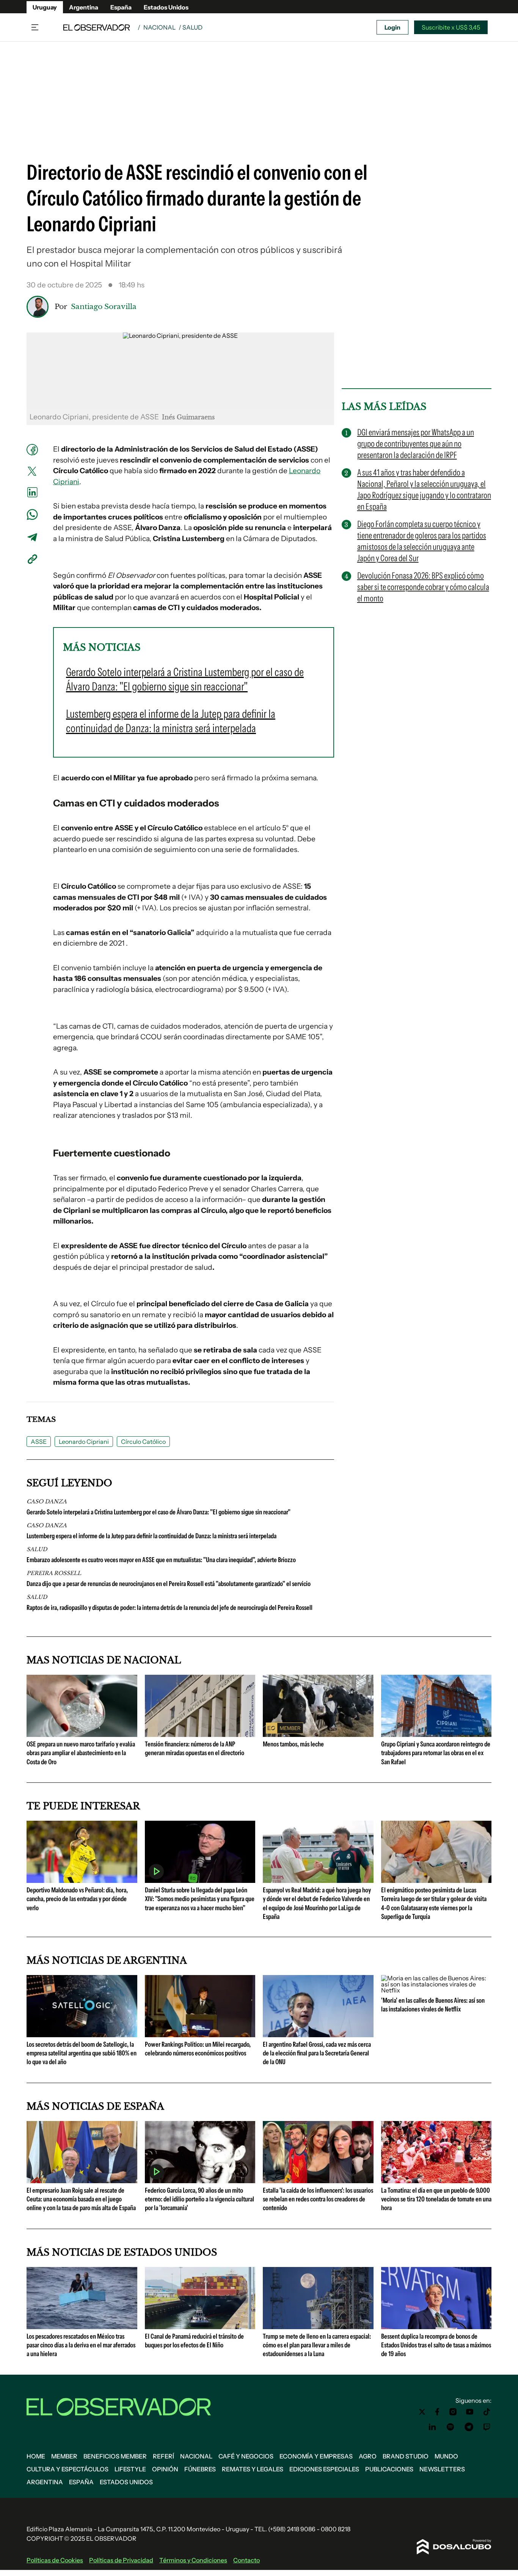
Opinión (165, 2469)
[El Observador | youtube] (470, 2412)
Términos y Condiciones (193, 2560)
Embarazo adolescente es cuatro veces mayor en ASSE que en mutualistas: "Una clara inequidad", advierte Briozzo (161, 1560)
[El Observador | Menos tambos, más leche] (318, 1734)
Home (36, 2456)
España (121, 7)
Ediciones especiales (324, 2469)
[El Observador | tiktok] (487, 2412)
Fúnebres (200, 2469)
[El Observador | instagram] (453, 2412)
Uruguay (45, 7)
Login (392, 27)
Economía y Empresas (316, 2456)
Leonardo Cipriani (84, 1442)
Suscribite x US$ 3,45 (451, 27)
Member (64, 2456)
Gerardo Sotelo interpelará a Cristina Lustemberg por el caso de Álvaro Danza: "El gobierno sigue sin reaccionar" (159, 1512)
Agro (368, 2456)
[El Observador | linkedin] (432, 2427)
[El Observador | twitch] (487, 2427)
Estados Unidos (166, 7)
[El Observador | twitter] (422, 2412)
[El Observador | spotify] (451, 2427)
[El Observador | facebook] (437, 2412)
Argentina (84, 7)
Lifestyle (130, 2469)
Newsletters (442, 2469)
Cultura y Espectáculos (67, 2469)
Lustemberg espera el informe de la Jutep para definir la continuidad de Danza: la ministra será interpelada (151, 1536)
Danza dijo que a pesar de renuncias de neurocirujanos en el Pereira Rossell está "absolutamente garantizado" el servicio (169, 1584)
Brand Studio (406, 2456)
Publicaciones (389, 2469)
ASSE (39, 1442)
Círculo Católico (143, 1442)
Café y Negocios (246, 2456)
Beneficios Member (115, 2456)
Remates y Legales (253, 2469)
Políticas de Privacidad (121, 2560)
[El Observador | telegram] (469, 2427)
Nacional (159, 27)
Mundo (446, 2456)
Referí (163, 2456)
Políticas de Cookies (55, 2560)
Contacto (246, 2560)
